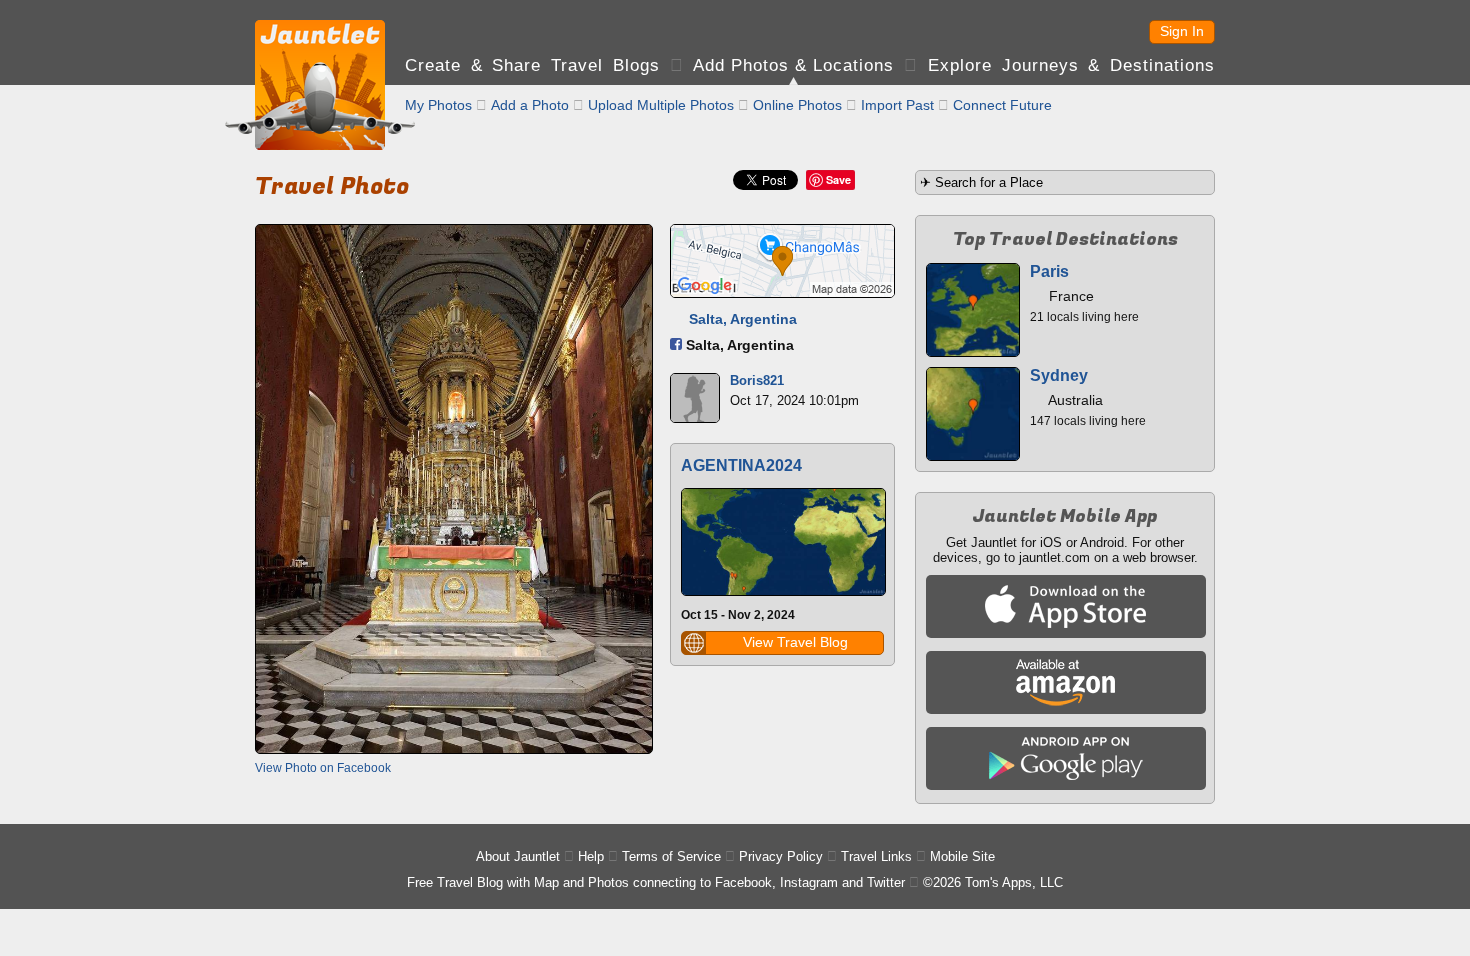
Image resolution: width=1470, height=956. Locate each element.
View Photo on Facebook (323, 768)
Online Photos (797, 105)
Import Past (897, 105)
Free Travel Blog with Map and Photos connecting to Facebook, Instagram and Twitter (656, 882)
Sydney (1059, 375)
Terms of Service (671, 856)
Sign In (1182, 31)
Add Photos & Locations (793, 65)
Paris (1049, 271)
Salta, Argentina (743, 319)
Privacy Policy (781, 856)
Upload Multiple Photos (661, 105)
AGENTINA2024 (741, 465)
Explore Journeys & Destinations (1071, 65)
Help (591, 856)
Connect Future (1002, 105)
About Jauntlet (518, 856)
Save (838, 179)
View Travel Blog (795, 642)
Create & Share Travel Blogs (532, 65)
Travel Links (876, 856)
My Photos (438, 105)
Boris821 (757, 380)
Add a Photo (530, 105)
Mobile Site (962, 856)
